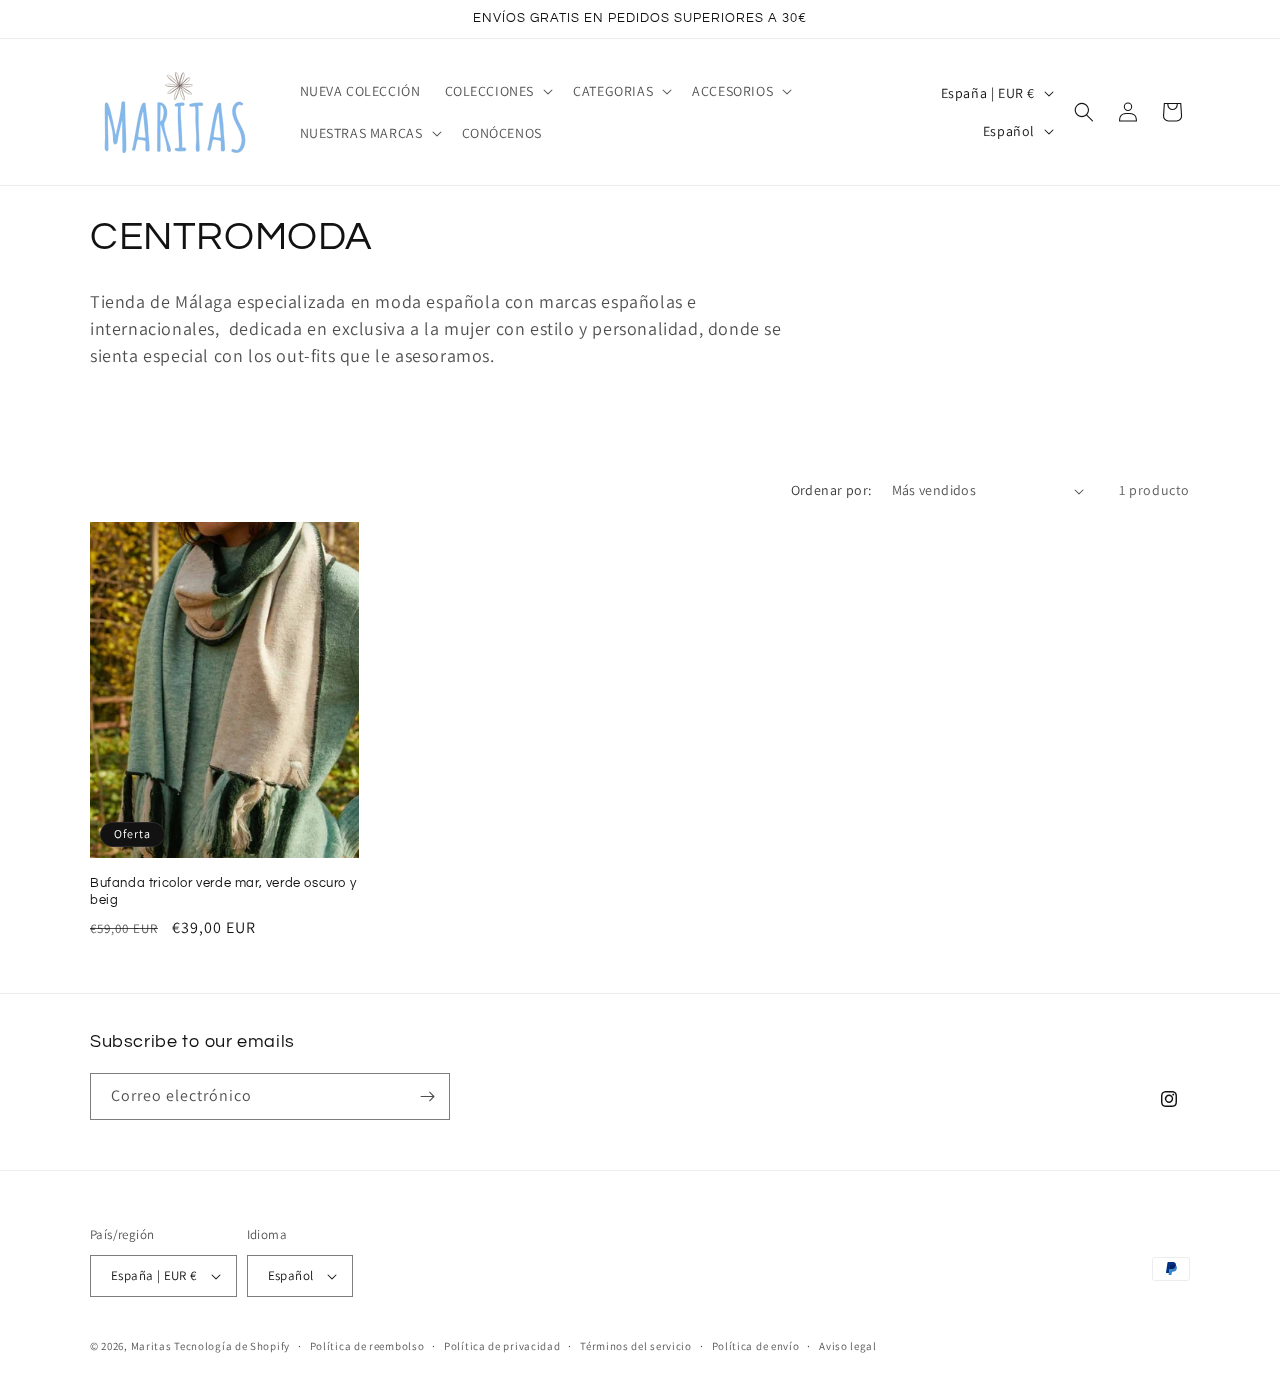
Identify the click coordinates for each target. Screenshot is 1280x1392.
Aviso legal (848, 1346)
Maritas (151, 1346)
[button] (497, 91)
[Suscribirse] (427, 1096)
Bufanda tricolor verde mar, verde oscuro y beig (223, 891)
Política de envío (756, 1346)
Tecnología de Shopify (232, 1346)
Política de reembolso (367, 1346)
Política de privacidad (502, 1346)
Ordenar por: (831, 490)
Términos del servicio (636, 1346)
